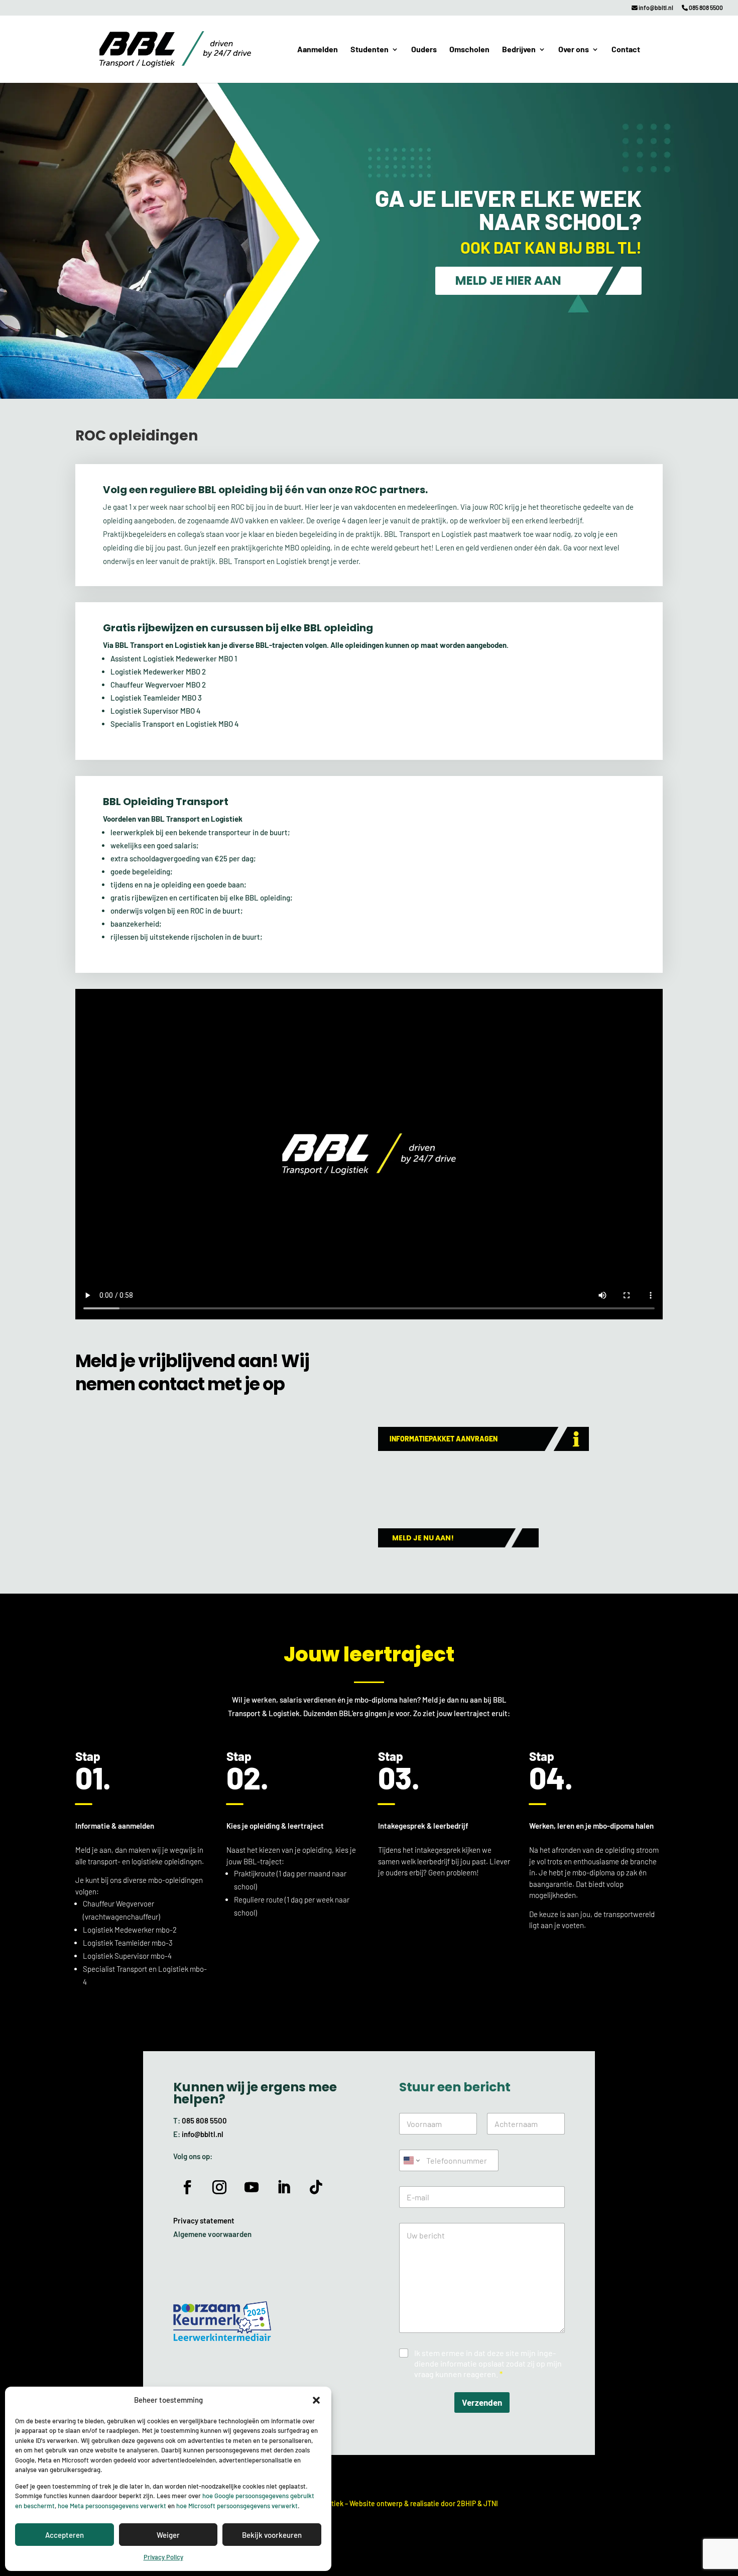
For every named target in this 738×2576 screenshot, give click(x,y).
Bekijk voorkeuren (272, 2535)
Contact (626, 50)
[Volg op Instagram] (219, 2187)
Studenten (370, 50)
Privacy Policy (163, 2557)
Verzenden (482, 2402)
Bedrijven (519, 50)
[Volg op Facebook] (187, 2187)
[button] (316, 2400)
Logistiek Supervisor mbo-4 (127, 1956)
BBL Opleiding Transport (166, 802)
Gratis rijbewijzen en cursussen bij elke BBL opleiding (238, 628)
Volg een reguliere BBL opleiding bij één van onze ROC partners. (265, 490)
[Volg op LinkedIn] (284, 2187)
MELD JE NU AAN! (423, 1538)
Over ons (574, 50)
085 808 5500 (705, 8)
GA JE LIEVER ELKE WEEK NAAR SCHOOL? (508, 209)
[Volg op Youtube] (252, 2187)
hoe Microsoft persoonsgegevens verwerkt (237, 2506)
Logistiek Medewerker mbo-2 (130, 1930)
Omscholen (469, 50)
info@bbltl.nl (655, 8)
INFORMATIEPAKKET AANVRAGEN (444, 1439)
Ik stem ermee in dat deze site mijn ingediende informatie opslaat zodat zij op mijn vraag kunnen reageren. (488, 2363)
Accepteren (65, 2535)
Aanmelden (318, 50)
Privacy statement (204, 2220)
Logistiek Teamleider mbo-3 (128, 1943)
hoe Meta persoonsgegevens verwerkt (112, 2506)
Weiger (168, 2535)
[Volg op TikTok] (316, 2187)
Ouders (424, 50)
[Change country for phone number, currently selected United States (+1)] (411, 2160)
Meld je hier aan (508, 281)
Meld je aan (93, 1850)
